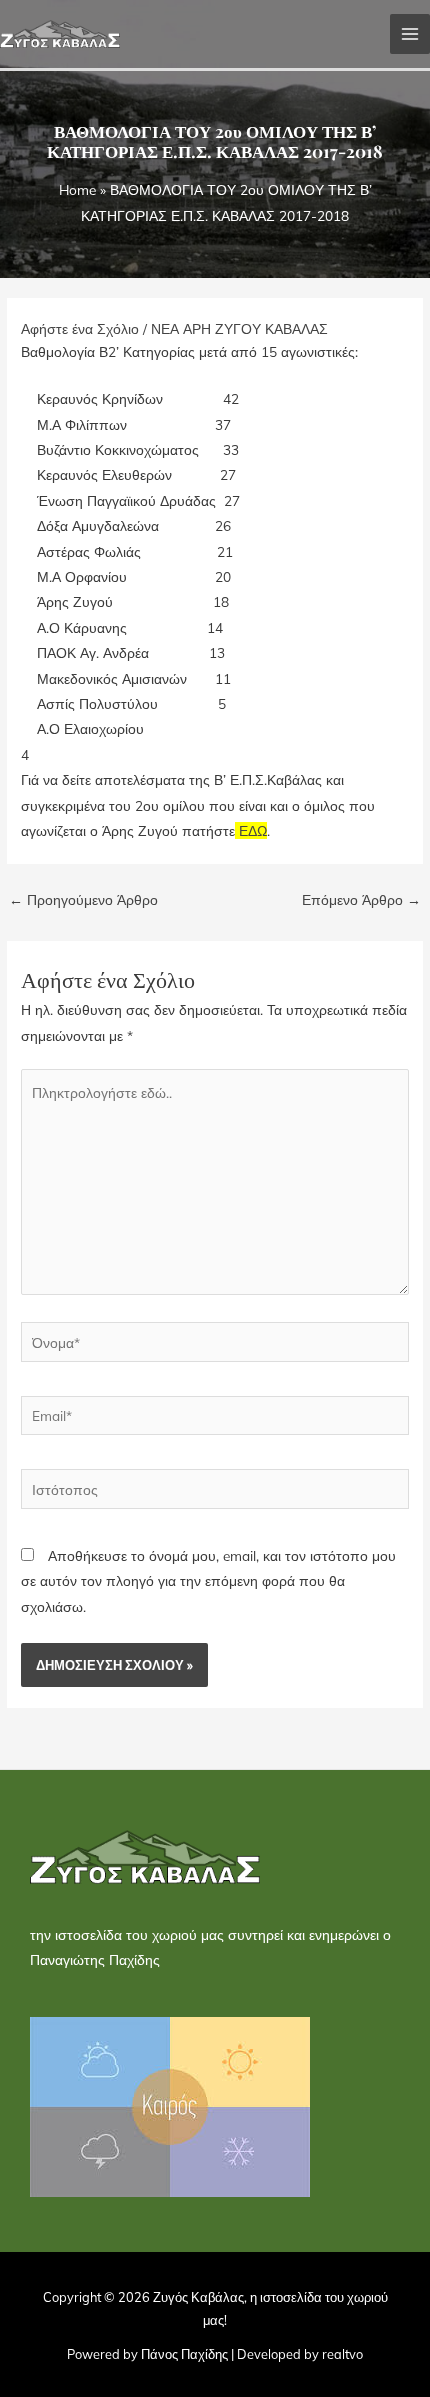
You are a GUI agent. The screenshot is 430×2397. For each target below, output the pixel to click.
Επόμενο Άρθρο (361, 899)
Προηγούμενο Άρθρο (83, 899)
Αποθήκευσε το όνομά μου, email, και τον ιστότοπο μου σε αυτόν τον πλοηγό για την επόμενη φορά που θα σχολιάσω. (208, 1581)
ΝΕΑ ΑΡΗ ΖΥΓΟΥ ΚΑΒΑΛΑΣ (239, 328)
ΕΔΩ (253, 830)
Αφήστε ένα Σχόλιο (80, 328)
